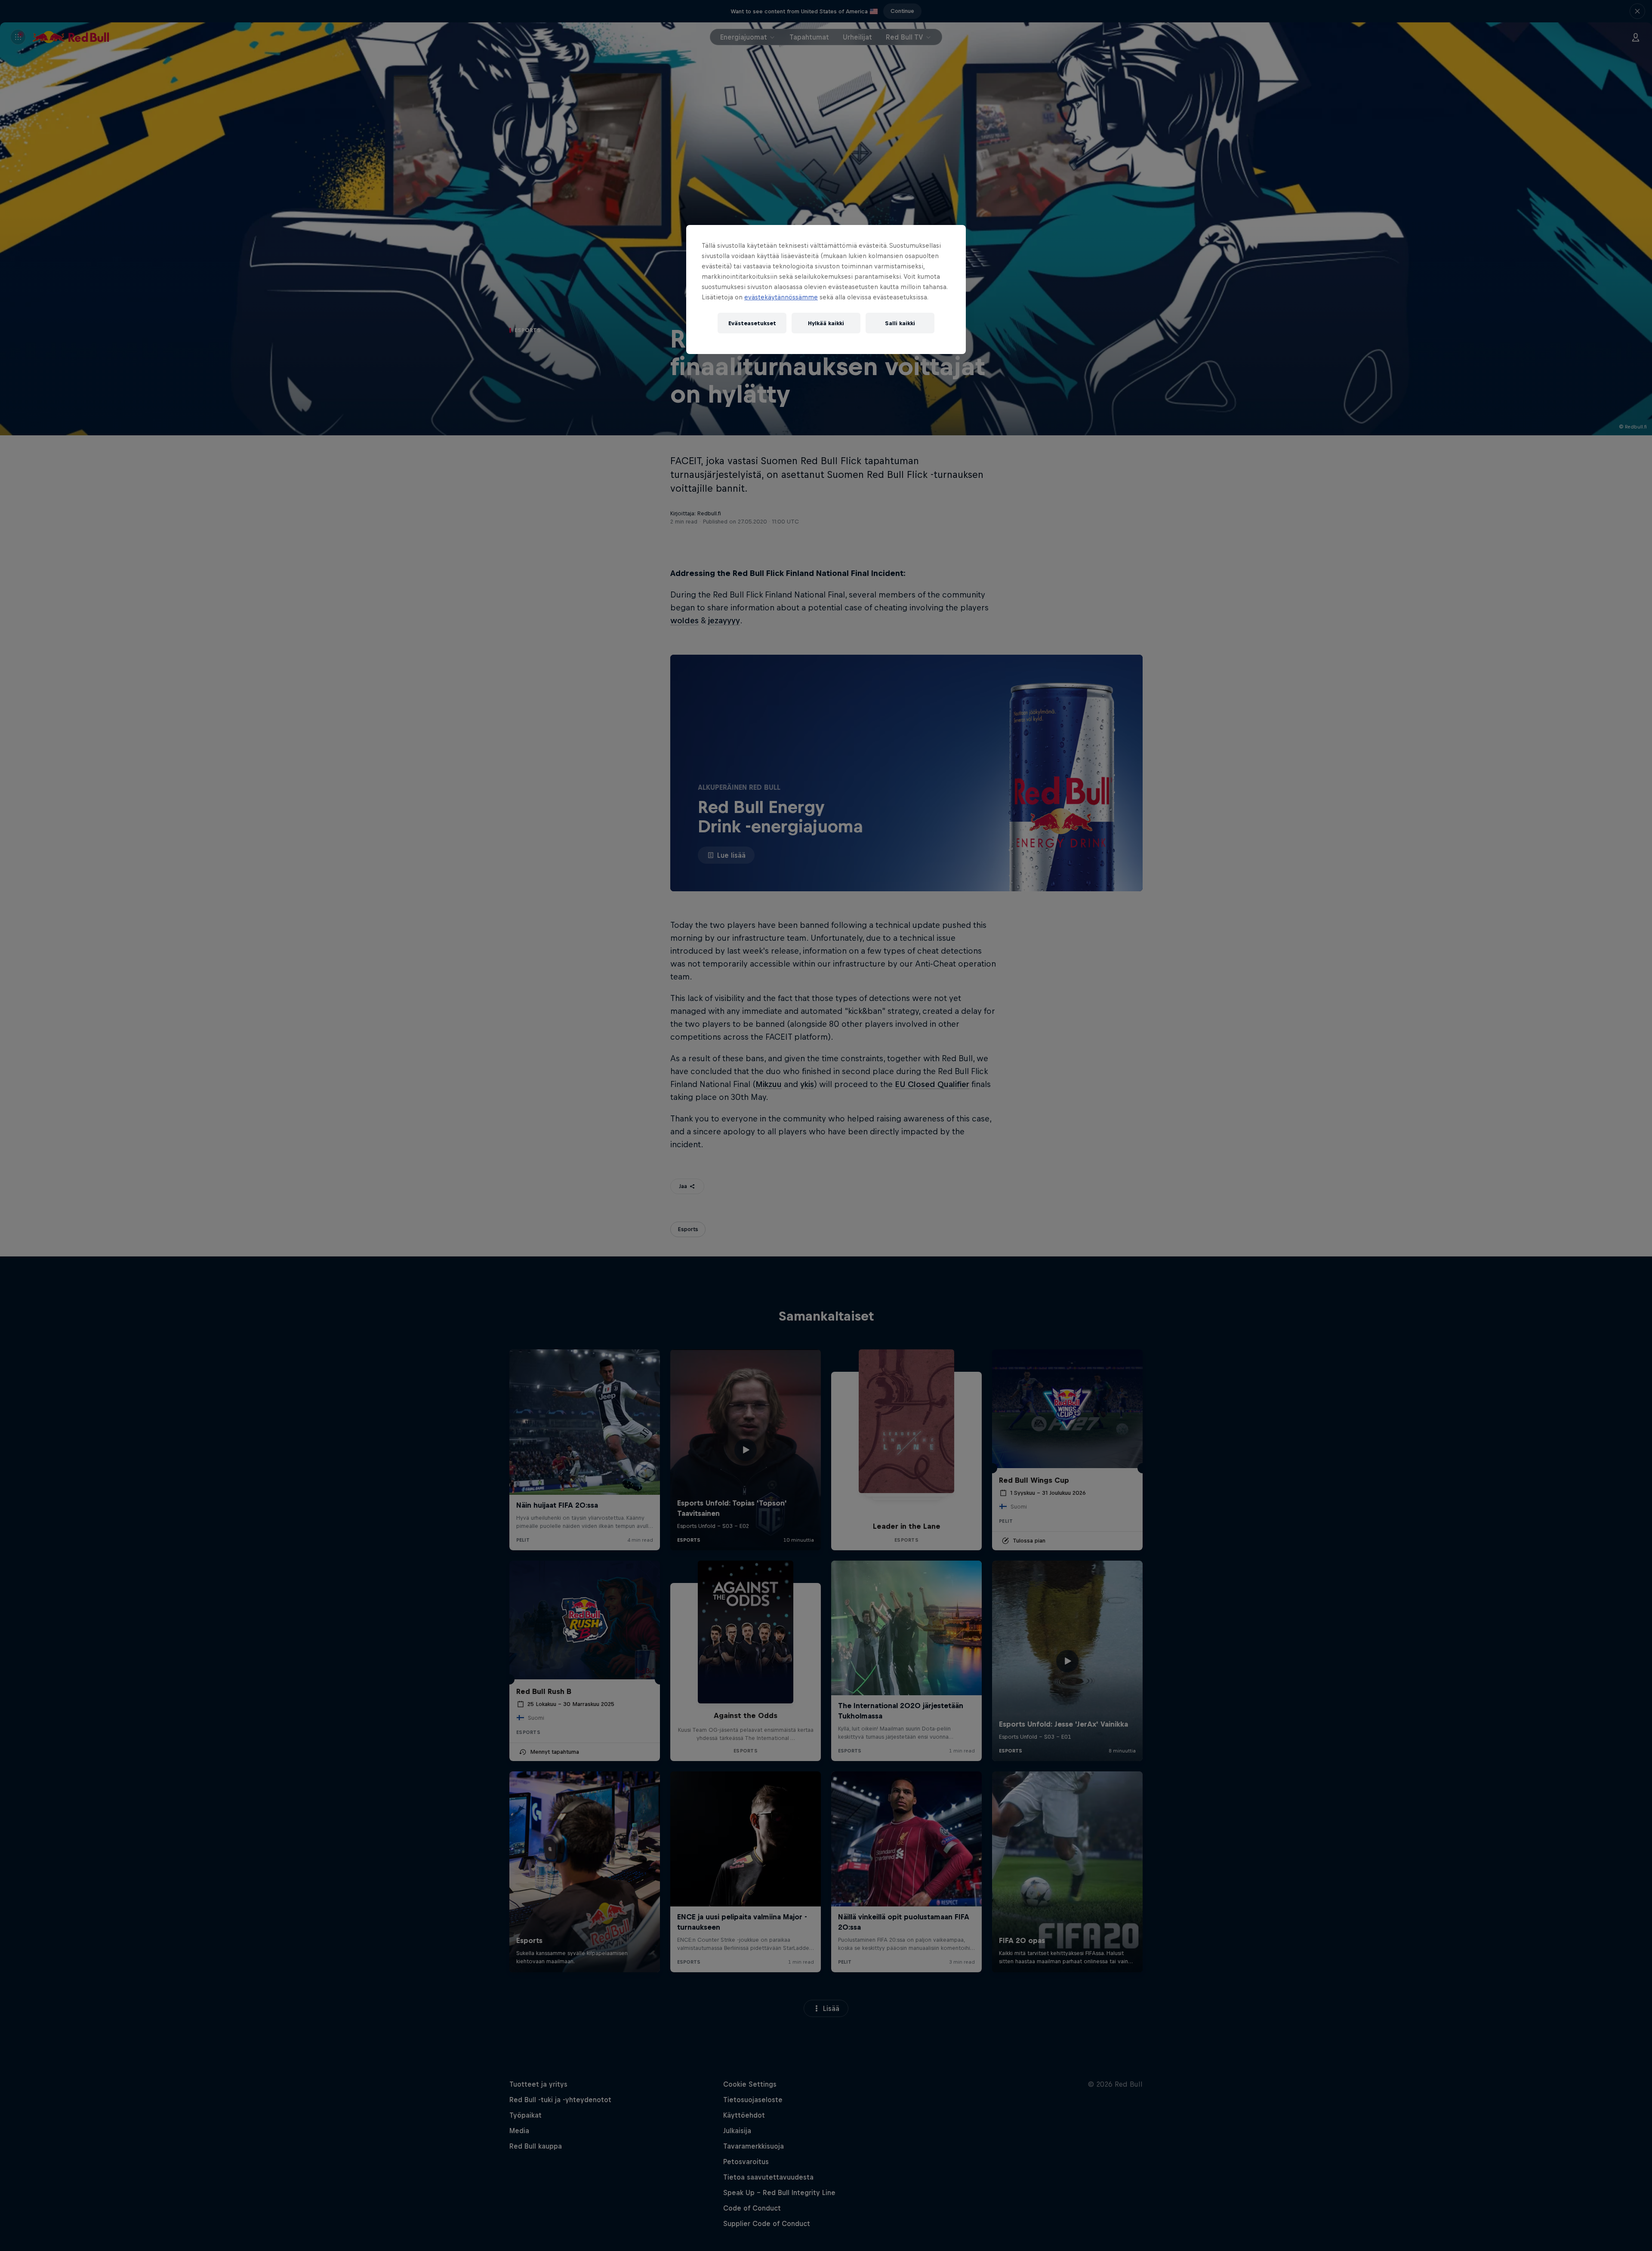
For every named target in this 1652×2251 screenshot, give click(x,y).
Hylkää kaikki (826, 323)
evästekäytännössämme (781, 297)
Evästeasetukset (752, 323)
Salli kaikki (900, 323)
